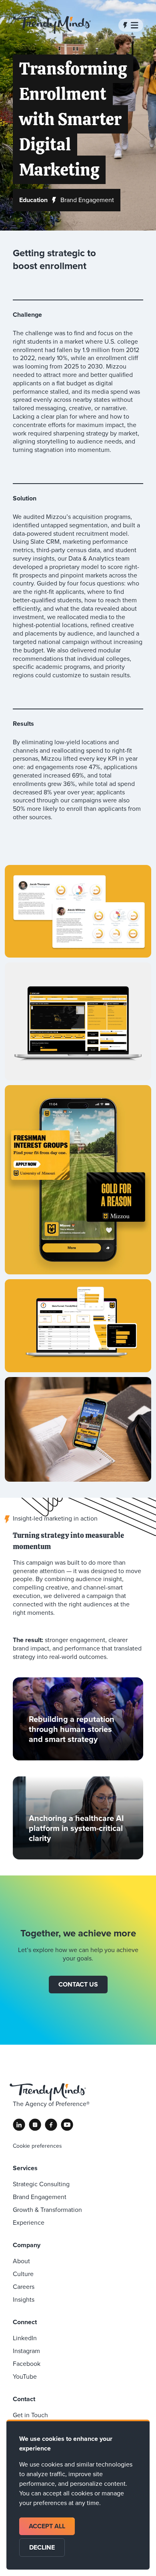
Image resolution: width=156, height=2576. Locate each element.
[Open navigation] (131, 25)
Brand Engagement (40, 2197)
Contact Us (78, 1984)
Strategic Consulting (41, 2184)
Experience (29, 2223)
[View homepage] (52, 25)
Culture (23, 2274)
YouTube (25, 2377)
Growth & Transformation (47, 2210)
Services (25, 2168)
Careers (24, 2287)
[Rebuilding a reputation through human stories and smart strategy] (78, 1719)
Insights (24, 2300)
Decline (42, 2547)
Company (27, 2245)
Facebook (27, 2364)
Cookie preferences (37, 2146)
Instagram (26, 2351)
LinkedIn (25, 2338)
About (21, 2261)
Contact (24, 2399)
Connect (25, 2322)
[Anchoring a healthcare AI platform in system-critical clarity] (78, 1818)
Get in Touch (30, 2415)
